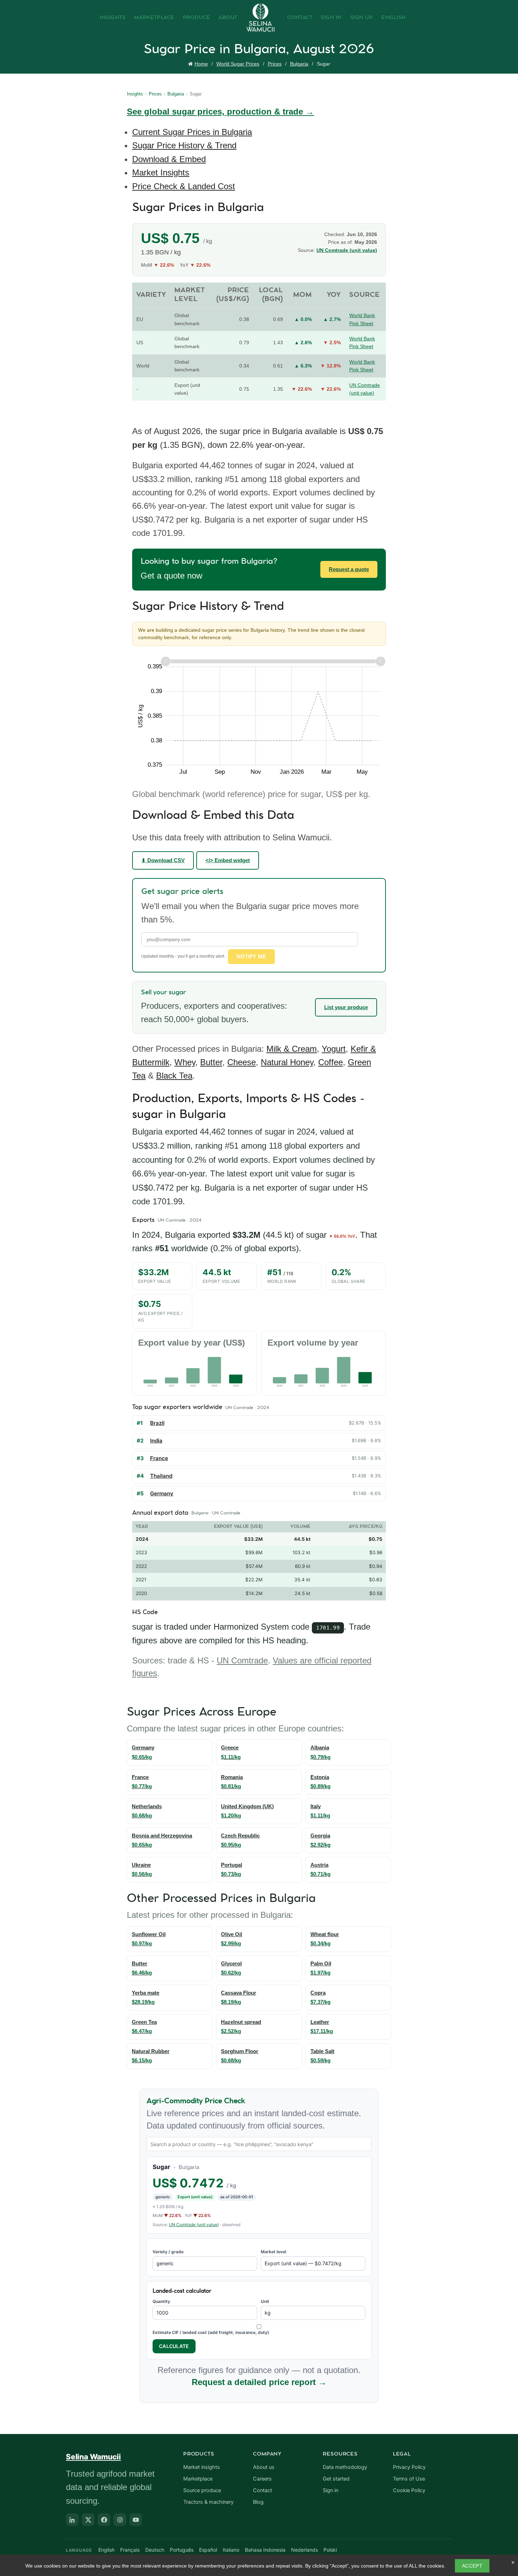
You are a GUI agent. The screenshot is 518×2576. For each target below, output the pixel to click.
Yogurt (334, 1049)
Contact (300, 18)
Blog (258, 2502)
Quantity (161, 2301)
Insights (113, 18)
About (228, 18)
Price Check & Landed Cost (184, 186)
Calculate (174, 2346)
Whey (185, 1062)
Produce (197, 18)
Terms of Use (409, 2479)
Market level (273, 2252)
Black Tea (174, 1076)
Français (130, 2550)
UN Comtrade (242, 1660)
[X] (88, 2520)
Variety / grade (168, 2252)
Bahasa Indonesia (265, 2550)
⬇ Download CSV (163, 860)
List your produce (346, 1007)
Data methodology (345, 2467)
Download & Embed (169, 159)
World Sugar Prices (238, 64)
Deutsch (155, 2550)
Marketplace (154, 18)
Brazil (157, 1423)
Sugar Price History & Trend (184, 145)
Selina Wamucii (93, 2457)
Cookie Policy (409, 2490)
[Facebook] (104, 2520)
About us (264, 2467)
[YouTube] (136, 2520)
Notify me (251, 956)
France (159, 1458)
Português (182, 2550)
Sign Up (362, 18)
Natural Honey (287, 1062)
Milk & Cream (292, 1049)
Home (201, 64)
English (394, 18)
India (156, 1441)
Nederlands (304, 2550)
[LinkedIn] (72, 2520)
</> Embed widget (228, 860)
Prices (275, 64)
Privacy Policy (409, 2467)
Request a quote (349, 569)
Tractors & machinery (208, 2502)
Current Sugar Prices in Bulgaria (192, 132)
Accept (472, 2566)
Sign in (331, 2490)
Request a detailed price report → (259, 2382)
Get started (336, 2479)
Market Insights (161, 172)
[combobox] (259, 2144)
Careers (262, 2479)
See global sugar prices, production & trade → (220, 112)
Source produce (202, 2490)
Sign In (331, 18)
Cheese (242, 1062)
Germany (162, 1493)
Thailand (161, 1476)
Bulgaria (299, 64)
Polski (330, 2550)
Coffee (331, 1062)
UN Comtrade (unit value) (347, 250)
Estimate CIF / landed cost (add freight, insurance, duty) (211, 2332)
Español (208, 2550)
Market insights (202, 2467)
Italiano (231, 2550)
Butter (211, 1062)
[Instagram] (120, 2520)
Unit (265, 2301)
